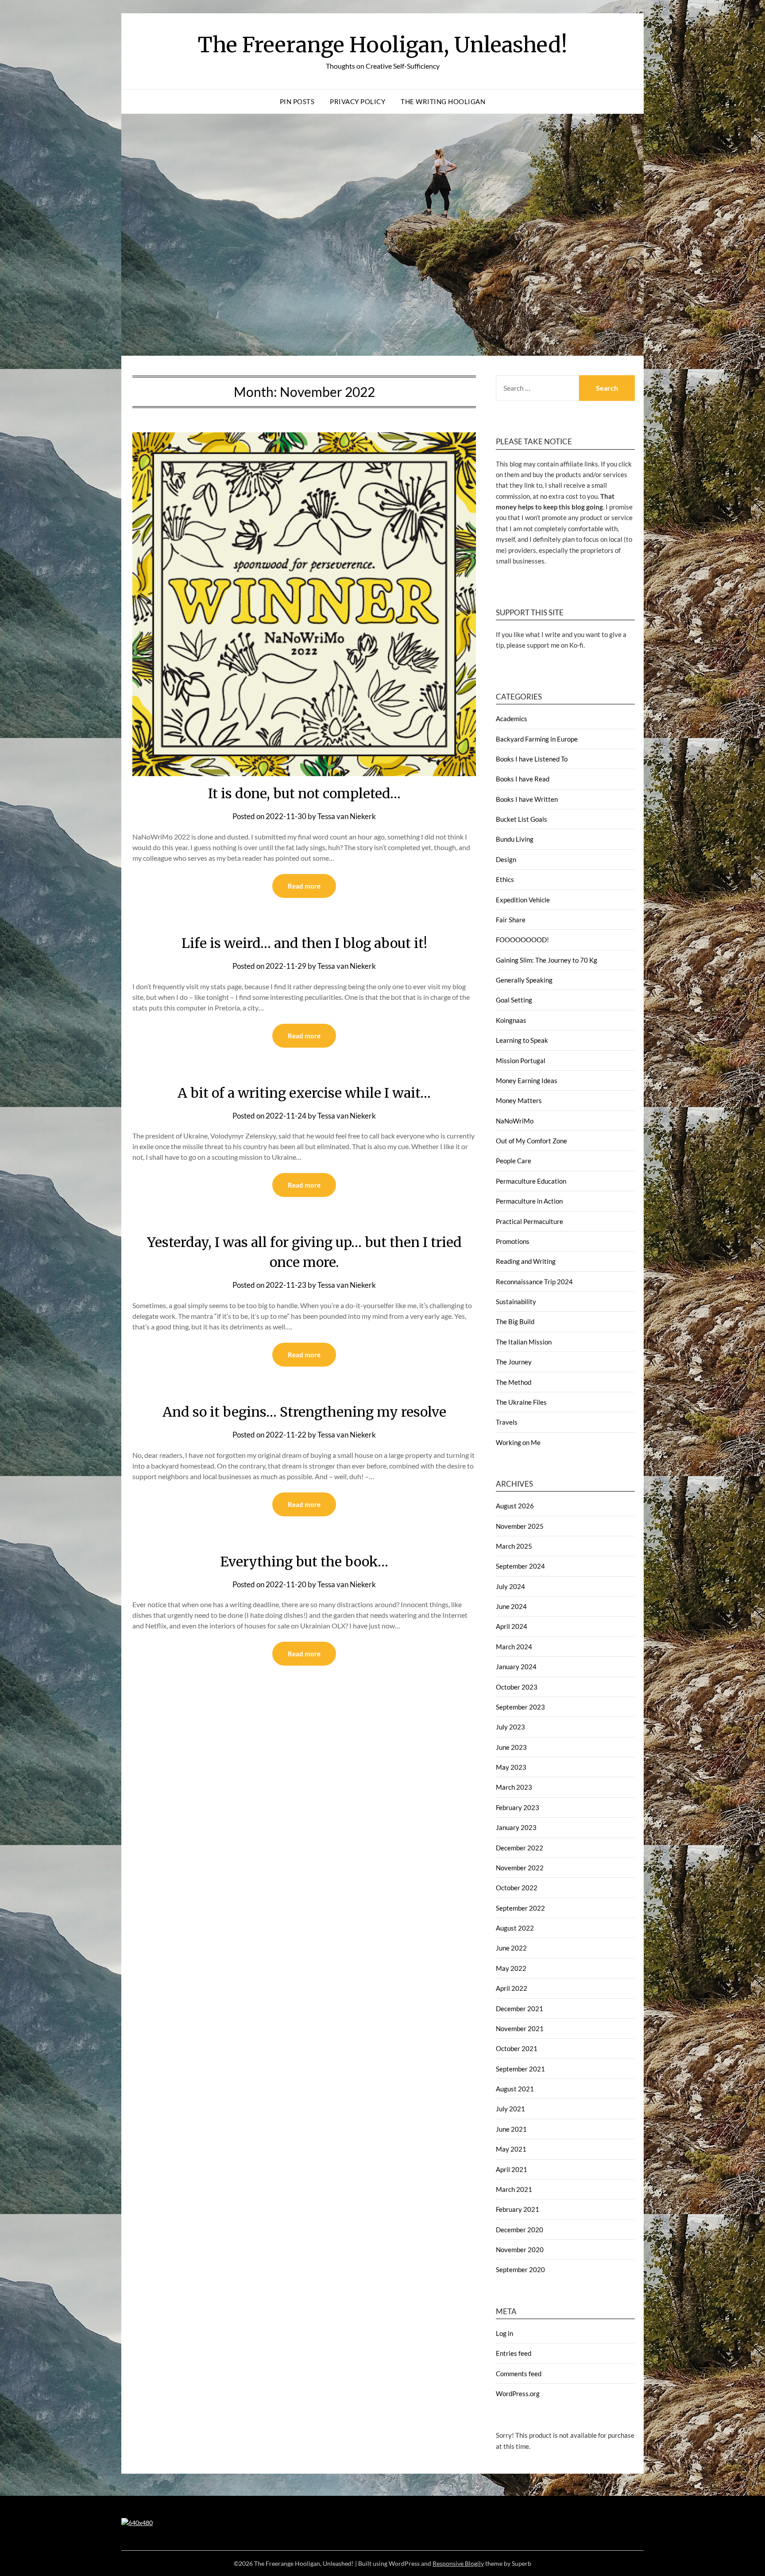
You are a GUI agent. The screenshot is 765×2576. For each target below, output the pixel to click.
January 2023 (516, 1827)
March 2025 (514, 1546)
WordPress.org (518, 2393)
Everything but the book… (304, 1562)
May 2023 (511, 1767)
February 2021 (518, 2209)
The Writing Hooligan (443, 101)
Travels (507, 1422)
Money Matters (519, 1100)
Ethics (505, 879)
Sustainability (516, 1302)
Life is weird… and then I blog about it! (304, 943)
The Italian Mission (524, 1342)
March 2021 (514, 2189)
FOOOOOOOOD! (522, 940)
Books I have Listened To (532, 759)
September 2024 (520, 1566)
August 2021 (515, 2089)
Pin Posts (297, 101)
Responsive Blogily (458, 2563)
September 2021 (520, 2069)
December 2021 (520, 2009)
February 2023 (518, 1807)
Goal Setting (514, 1000)
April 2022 (512, 1988)
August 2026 (515, 1506)
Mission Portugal (521, 1061)
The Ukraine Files (521, 1402)
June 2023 (511, 1747)
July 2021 (510, 2109)
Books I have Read (523, 779)
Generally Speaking (524, 980)
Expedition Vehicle (523, 900)
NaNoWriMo (515, 1121)
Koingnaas (511, 1020)
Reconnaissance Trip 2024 (534, 1282)
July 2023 (510, 1727)
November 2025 (520, 1526)
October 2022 (517, 1888)
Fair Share (511, 920)
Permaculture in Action (529, 1201)
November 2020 (520, 2250)
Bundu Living (515, 839)
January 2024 (516, 1667)
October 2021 (517, 2048)
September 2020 (520, 2269)
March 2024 (514, 1647)
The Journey (514, 1362)
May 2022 (511, 1968)
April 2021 (512, 2169)
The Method (514, 1382)
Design (506, 859)
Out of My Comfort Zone (531, 1141)
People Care (514, 1161)
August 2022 (515, 1928)
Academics (512, 719)
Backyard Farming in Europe (537, 739)
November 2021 (520, 2028)
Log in (504, 2333)
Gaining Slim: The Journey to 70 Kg (547, 960)
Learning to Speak (522, 1040)
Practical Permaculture (529, 1221)
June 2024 (511, 1606)
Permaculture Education (531, 1181)
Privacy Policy (357, 101)
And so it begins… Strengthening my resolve (304, 1412)
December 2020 (520, 2230)
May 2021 (511, 2149)
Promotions (513, 1241)
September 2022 (520, 1908)
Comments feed (519, 2374)
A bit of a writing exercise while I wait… (304, 1093)
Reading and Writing (526, 1261)
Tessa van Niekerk (347, 816)
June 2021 (511, 2129)
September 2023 (520, 1707)
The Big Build (515, 1321)
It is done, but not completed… (304, 793)
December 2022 (520, 1848)
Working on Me (518, 1442)
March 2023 (514, 1787)
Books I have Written (527, 799)
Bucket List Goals (522, 819)
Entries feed (514, 2353)
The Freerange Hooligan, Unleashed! (383, 45)
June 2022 (511, 1948)
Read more (304, 886)
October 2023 (517, 1687)
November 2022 (520, 1868)
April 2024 (512, 1626)
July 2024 (510, 1586)
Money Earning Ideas (527, 1080)
